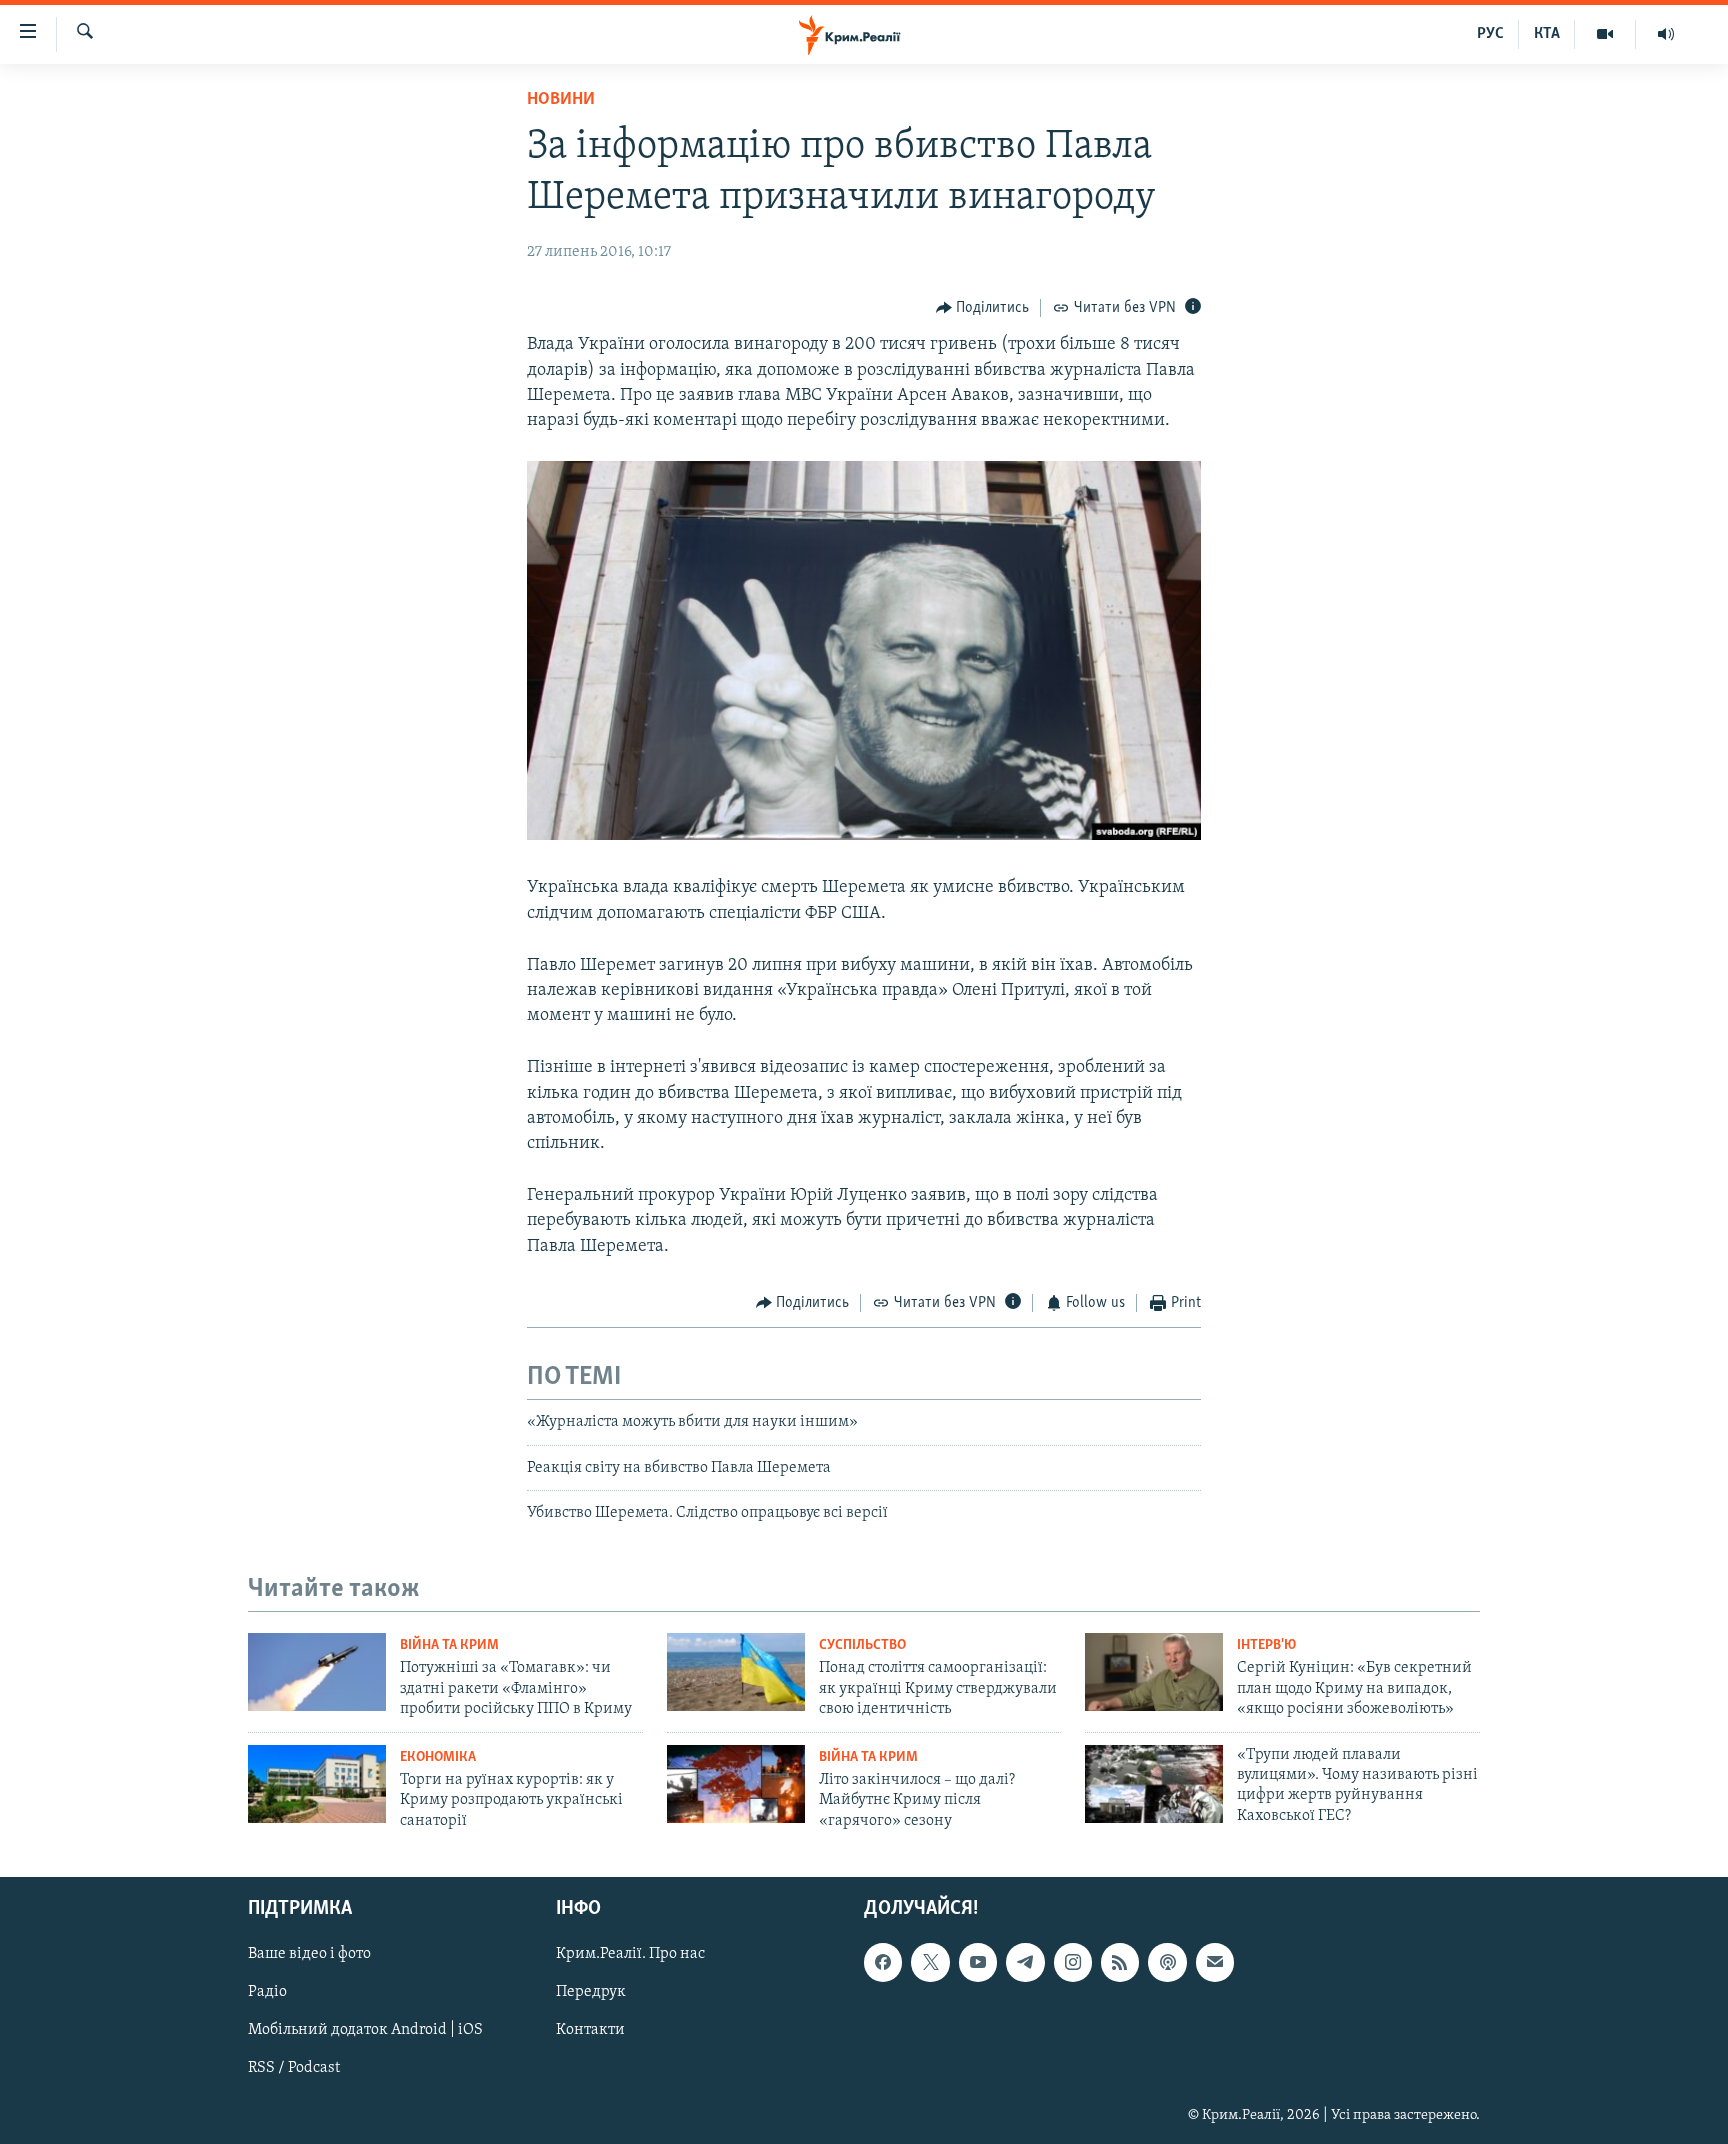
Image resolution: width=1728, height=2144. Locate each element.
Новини (561, 100)
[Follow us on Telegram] (1025, 1962)
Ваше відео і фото (309, 1954)
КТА (1547, 34)
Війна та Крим (449, 1645)
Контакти (590, 2030)
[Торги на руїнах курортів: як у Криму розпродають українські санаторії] (317, 1784)
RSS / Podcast (294, 2068)
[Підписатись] (1215, 1962)
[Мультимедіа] (1605, 34)
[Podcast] (1167, 1962)
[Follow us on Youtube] (978, 1962)
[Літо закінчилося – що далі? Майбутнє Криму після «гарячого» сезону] (736, 1784)
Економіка (438, 1757)
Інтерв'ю (1266, 1645)
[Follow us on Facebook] (883, 1962)
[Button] (983, 308)
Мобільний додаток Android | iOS (365, 2030)
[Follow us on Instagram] (1073, 1962)
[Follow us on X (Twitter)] (930, 1962)
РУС (1490, 34)
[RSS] (1120, 1962)
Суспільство (862, 1645)
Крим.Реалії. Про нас (630, 1954)
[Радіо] (1666, 34)
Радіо (267, 1992)
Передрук (591, 1992)
